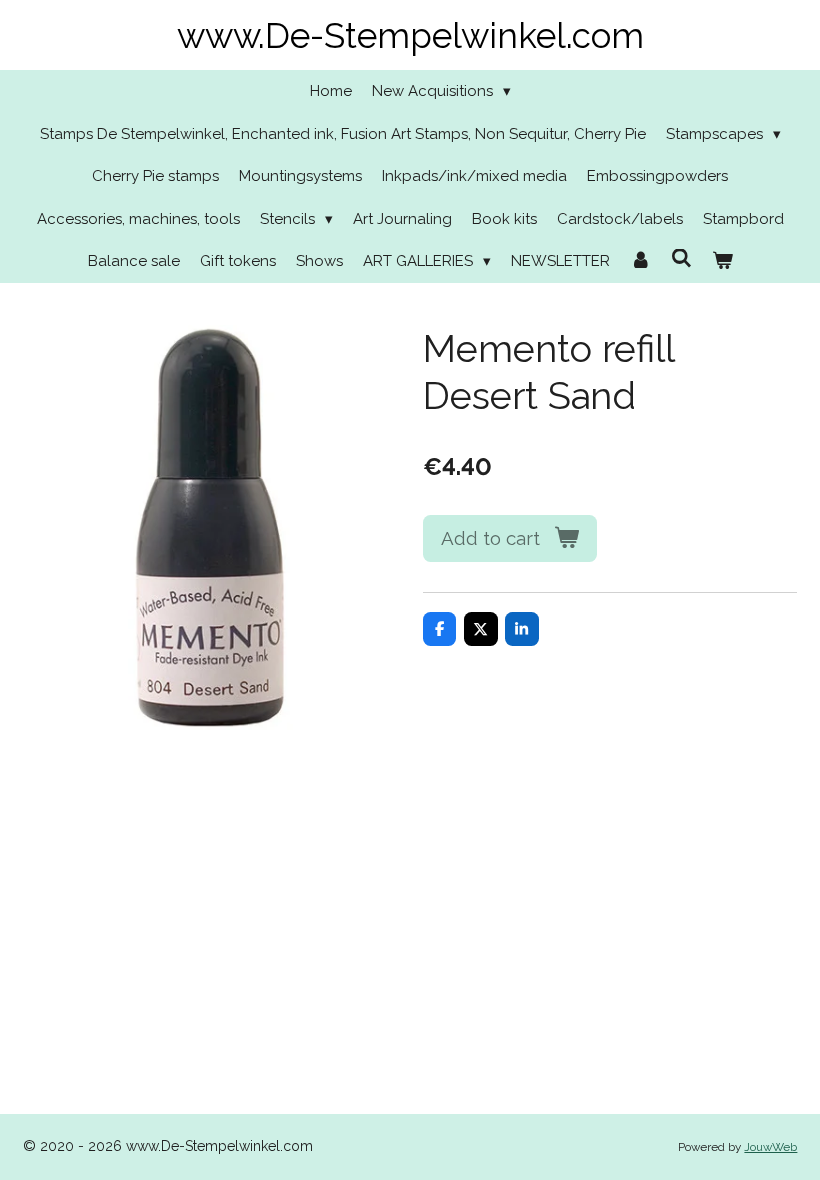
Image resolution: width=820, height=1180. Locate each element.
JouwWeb (770, 1147)
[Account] (640, 261)
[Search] (681, 259)
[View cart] (722, 261)
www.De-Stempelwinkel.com (410, 35)
